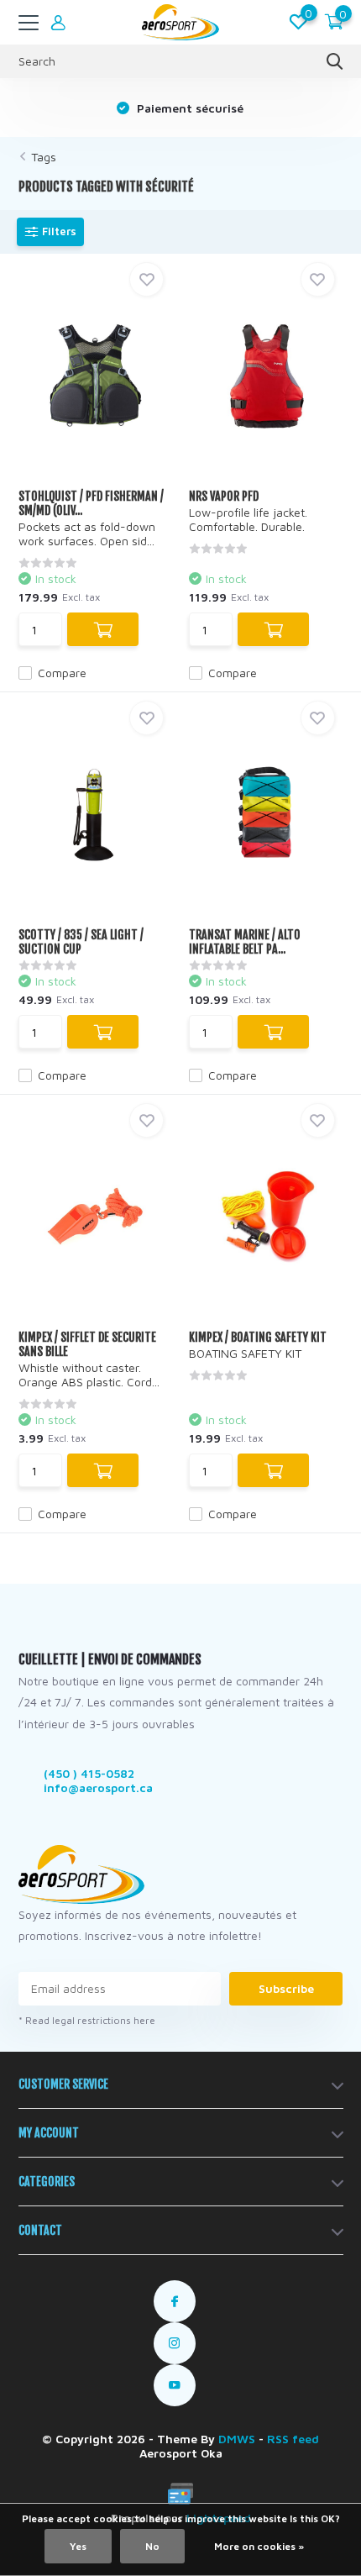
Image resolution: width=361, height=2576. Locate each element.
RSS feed (293, 2439)
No (152, 2546)
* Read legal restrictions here (87, 2020)
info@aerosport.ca (98, 1787)
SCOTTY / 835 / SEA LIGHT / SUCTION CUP (81, 942)
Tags (44, 157)
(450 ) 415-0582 (89, 1773)
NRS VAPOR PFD (224, 496)
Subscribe (286, 1988)
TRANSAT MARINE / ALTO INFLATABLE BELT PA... (245, 942)
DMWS (237, 2439)
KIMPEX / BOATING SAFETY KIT (258, 1337)
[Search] (335, 61)
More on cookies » (259, 2546)
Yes (78, 2546)
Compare (62, 673)
